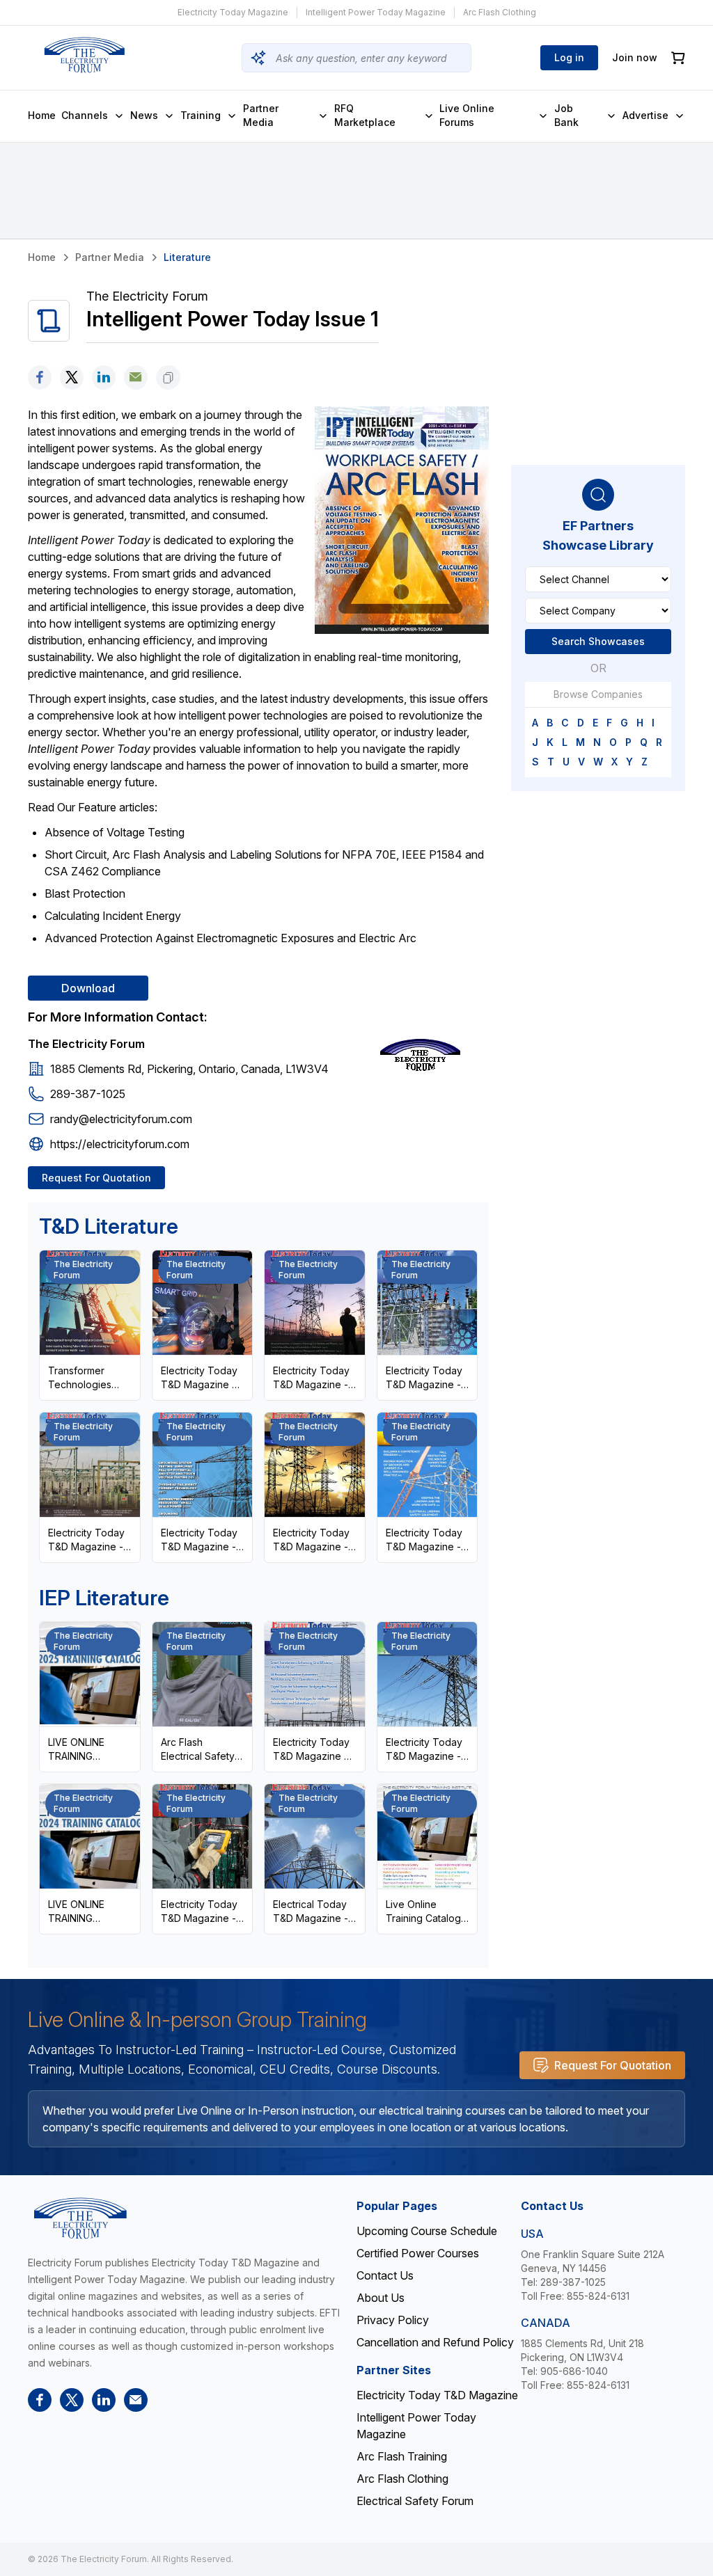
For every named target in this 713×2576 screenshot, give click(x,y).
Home (42, 115)
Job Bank (566, 115)
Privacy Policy (393, 2320)
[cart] (678, 58)
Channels (85, 115)
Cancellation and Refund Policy (435, 2342)
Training (201, 115)
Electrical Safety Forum (415, 2501)
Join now (635, 57)
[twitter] (72, 377)
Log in (569, 57)
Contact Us (385, 2275)
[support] (136, 377)
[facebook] (40, 377)
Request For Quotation (96, 1178)
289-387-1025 (88, 1094)
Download (88, 988)
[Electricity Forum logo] (84, 55)
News (144, 115)
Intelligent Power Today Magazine (376, 12)
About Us (381, 2298)
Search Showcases (598, 641)
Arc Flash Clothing (500, 12)
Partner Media (261, 115)
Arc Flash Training (402, 2456)
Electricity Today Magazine (233, 12)
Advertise (645, 115)
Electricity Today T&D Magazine (437, 2395)
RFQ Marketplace (365, 115)
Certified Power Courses (418, 2253)
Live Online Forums (467, 115)
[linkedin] (104, 377)
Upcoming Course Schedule (427, 2231)
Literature (187, 257)
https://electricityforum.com (120, 1144)
